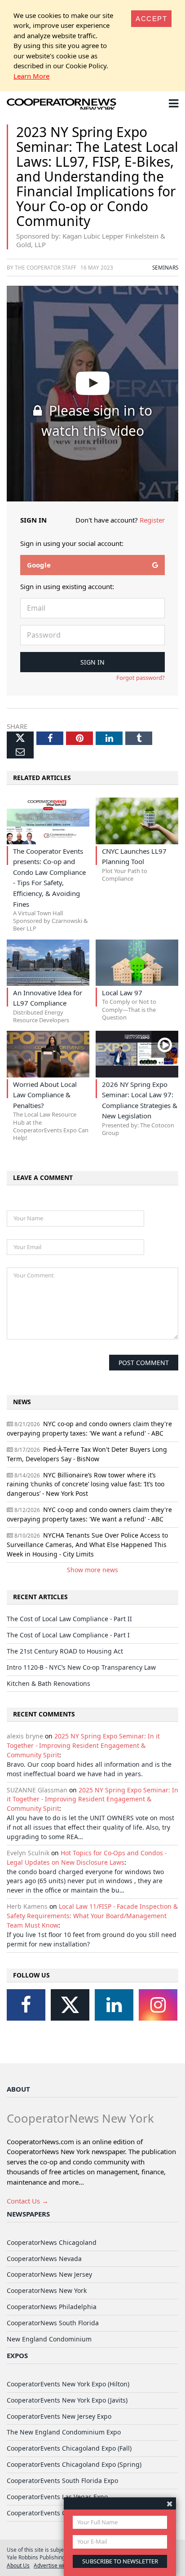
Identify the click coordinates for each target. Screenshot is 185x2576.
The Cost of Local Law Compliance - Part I (68, 1635)
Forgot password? (141, 678)
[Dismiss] (170, 2503)
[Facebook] (26, 2005)
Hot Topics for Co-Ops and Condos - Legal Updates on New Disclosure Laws (87, 1858)
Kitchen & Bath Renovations (48, 1683)
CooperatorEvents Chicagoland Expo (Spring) (74, 2464)
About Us (18, 2565)
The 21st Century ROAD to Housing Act (65, 1651)
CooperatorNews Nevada (44, 2259)
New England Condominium (49, 2339)
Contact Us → (28, 2201)
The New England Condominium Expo (64, 2432)
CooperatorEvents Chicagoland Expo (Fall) (69, 2448)
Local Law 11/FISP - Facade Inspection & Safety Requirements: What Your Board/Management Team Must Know (92, 1916)
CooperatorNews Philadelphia (52, 2307)
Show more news (92, 1570)
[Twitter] (70, 2005)
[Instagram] (158, 2005)
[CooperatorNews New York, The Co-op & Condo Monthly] (62, 105)
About (18, 2089)
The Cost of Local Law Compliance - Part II (69, 1619)
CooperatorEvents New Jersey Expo (59, 2416)
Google (39, 565)
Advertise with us (55, 2565)
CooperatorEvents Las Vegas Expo (57, 2497)
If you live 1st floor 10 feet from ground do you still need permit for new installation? (92, 1939)
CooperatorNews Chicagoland (52, 2242)
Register (152, 520)
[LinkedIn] (114, 2005)
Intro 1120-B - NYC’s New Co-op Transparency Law (81, 1667)
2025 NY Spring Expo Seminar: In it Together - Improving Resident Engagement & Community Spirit (83, 1745)
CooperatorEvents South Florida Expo (62, 2481)
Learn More (31, 76)
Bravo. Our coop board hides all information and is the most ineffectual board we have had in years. (89, 1769)
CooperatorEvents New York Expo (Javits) (67, 2400)
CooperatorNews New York (47, 2290)
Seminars (165, 267)
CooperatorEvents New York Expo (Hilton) (68, 2384)
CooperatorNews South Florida (53, 2323)
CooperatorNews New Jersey (49, 2274)
